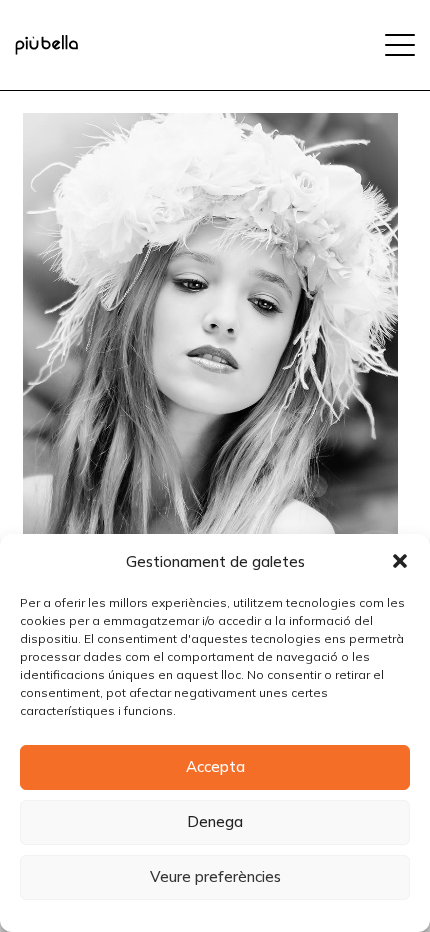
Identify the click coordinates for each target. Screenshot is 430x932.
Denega (215, 821)
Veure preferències (215, 876)
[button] (400, 561)
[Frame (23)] (46, 45)
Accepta (215, 766)
